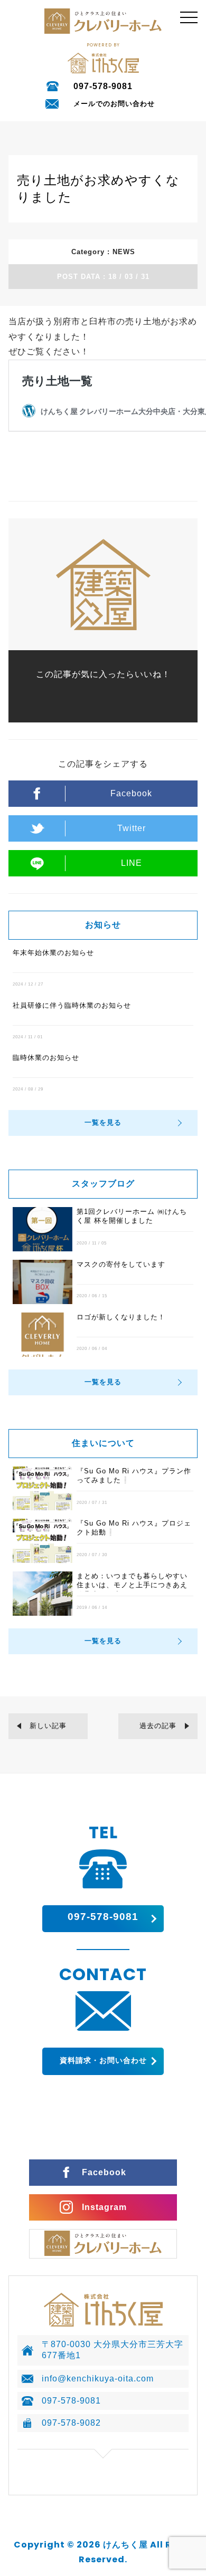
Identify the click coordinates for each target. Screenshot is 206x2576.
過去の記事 (158, 1726)
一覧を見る (103, 1122)
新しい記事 (48, 1726)
